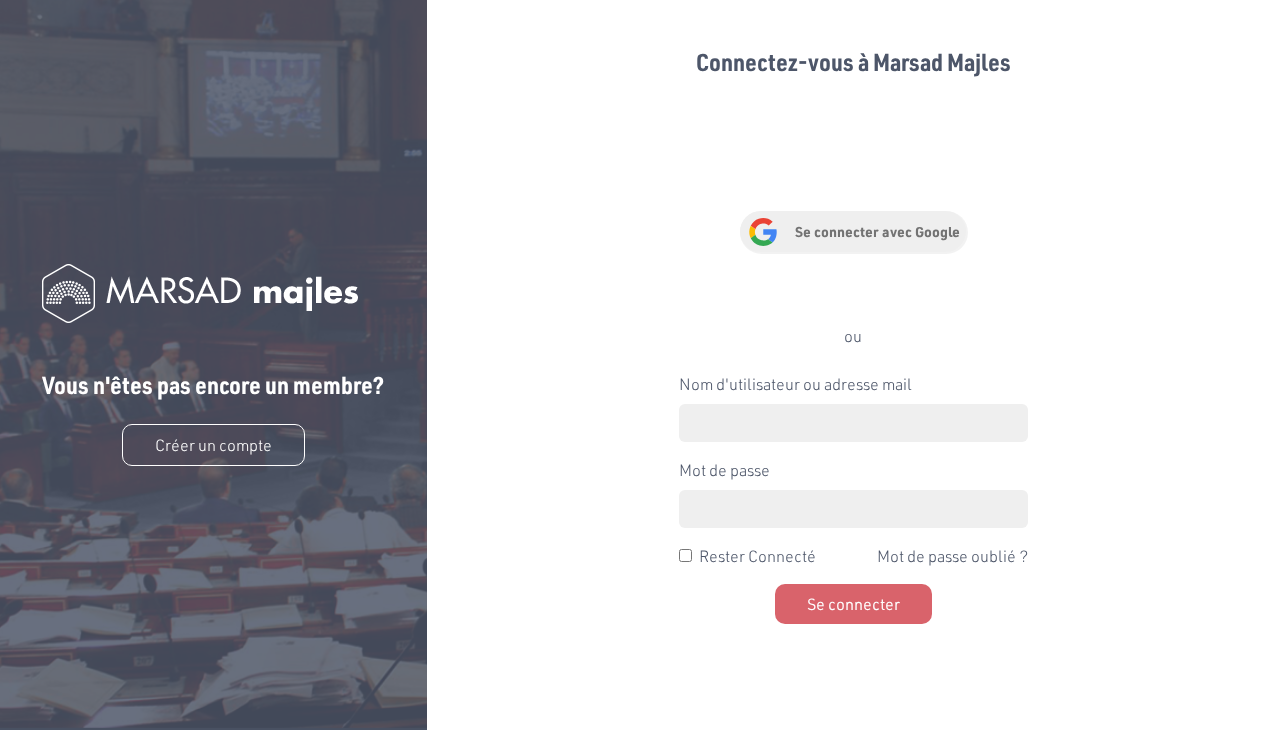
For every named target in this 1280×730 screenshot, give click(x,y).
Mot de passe (724, 469)
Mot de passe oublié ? (952, 555)
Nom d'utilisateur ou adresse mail (795, 383)
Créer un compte (213, 444)
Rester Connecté (757, 555)
